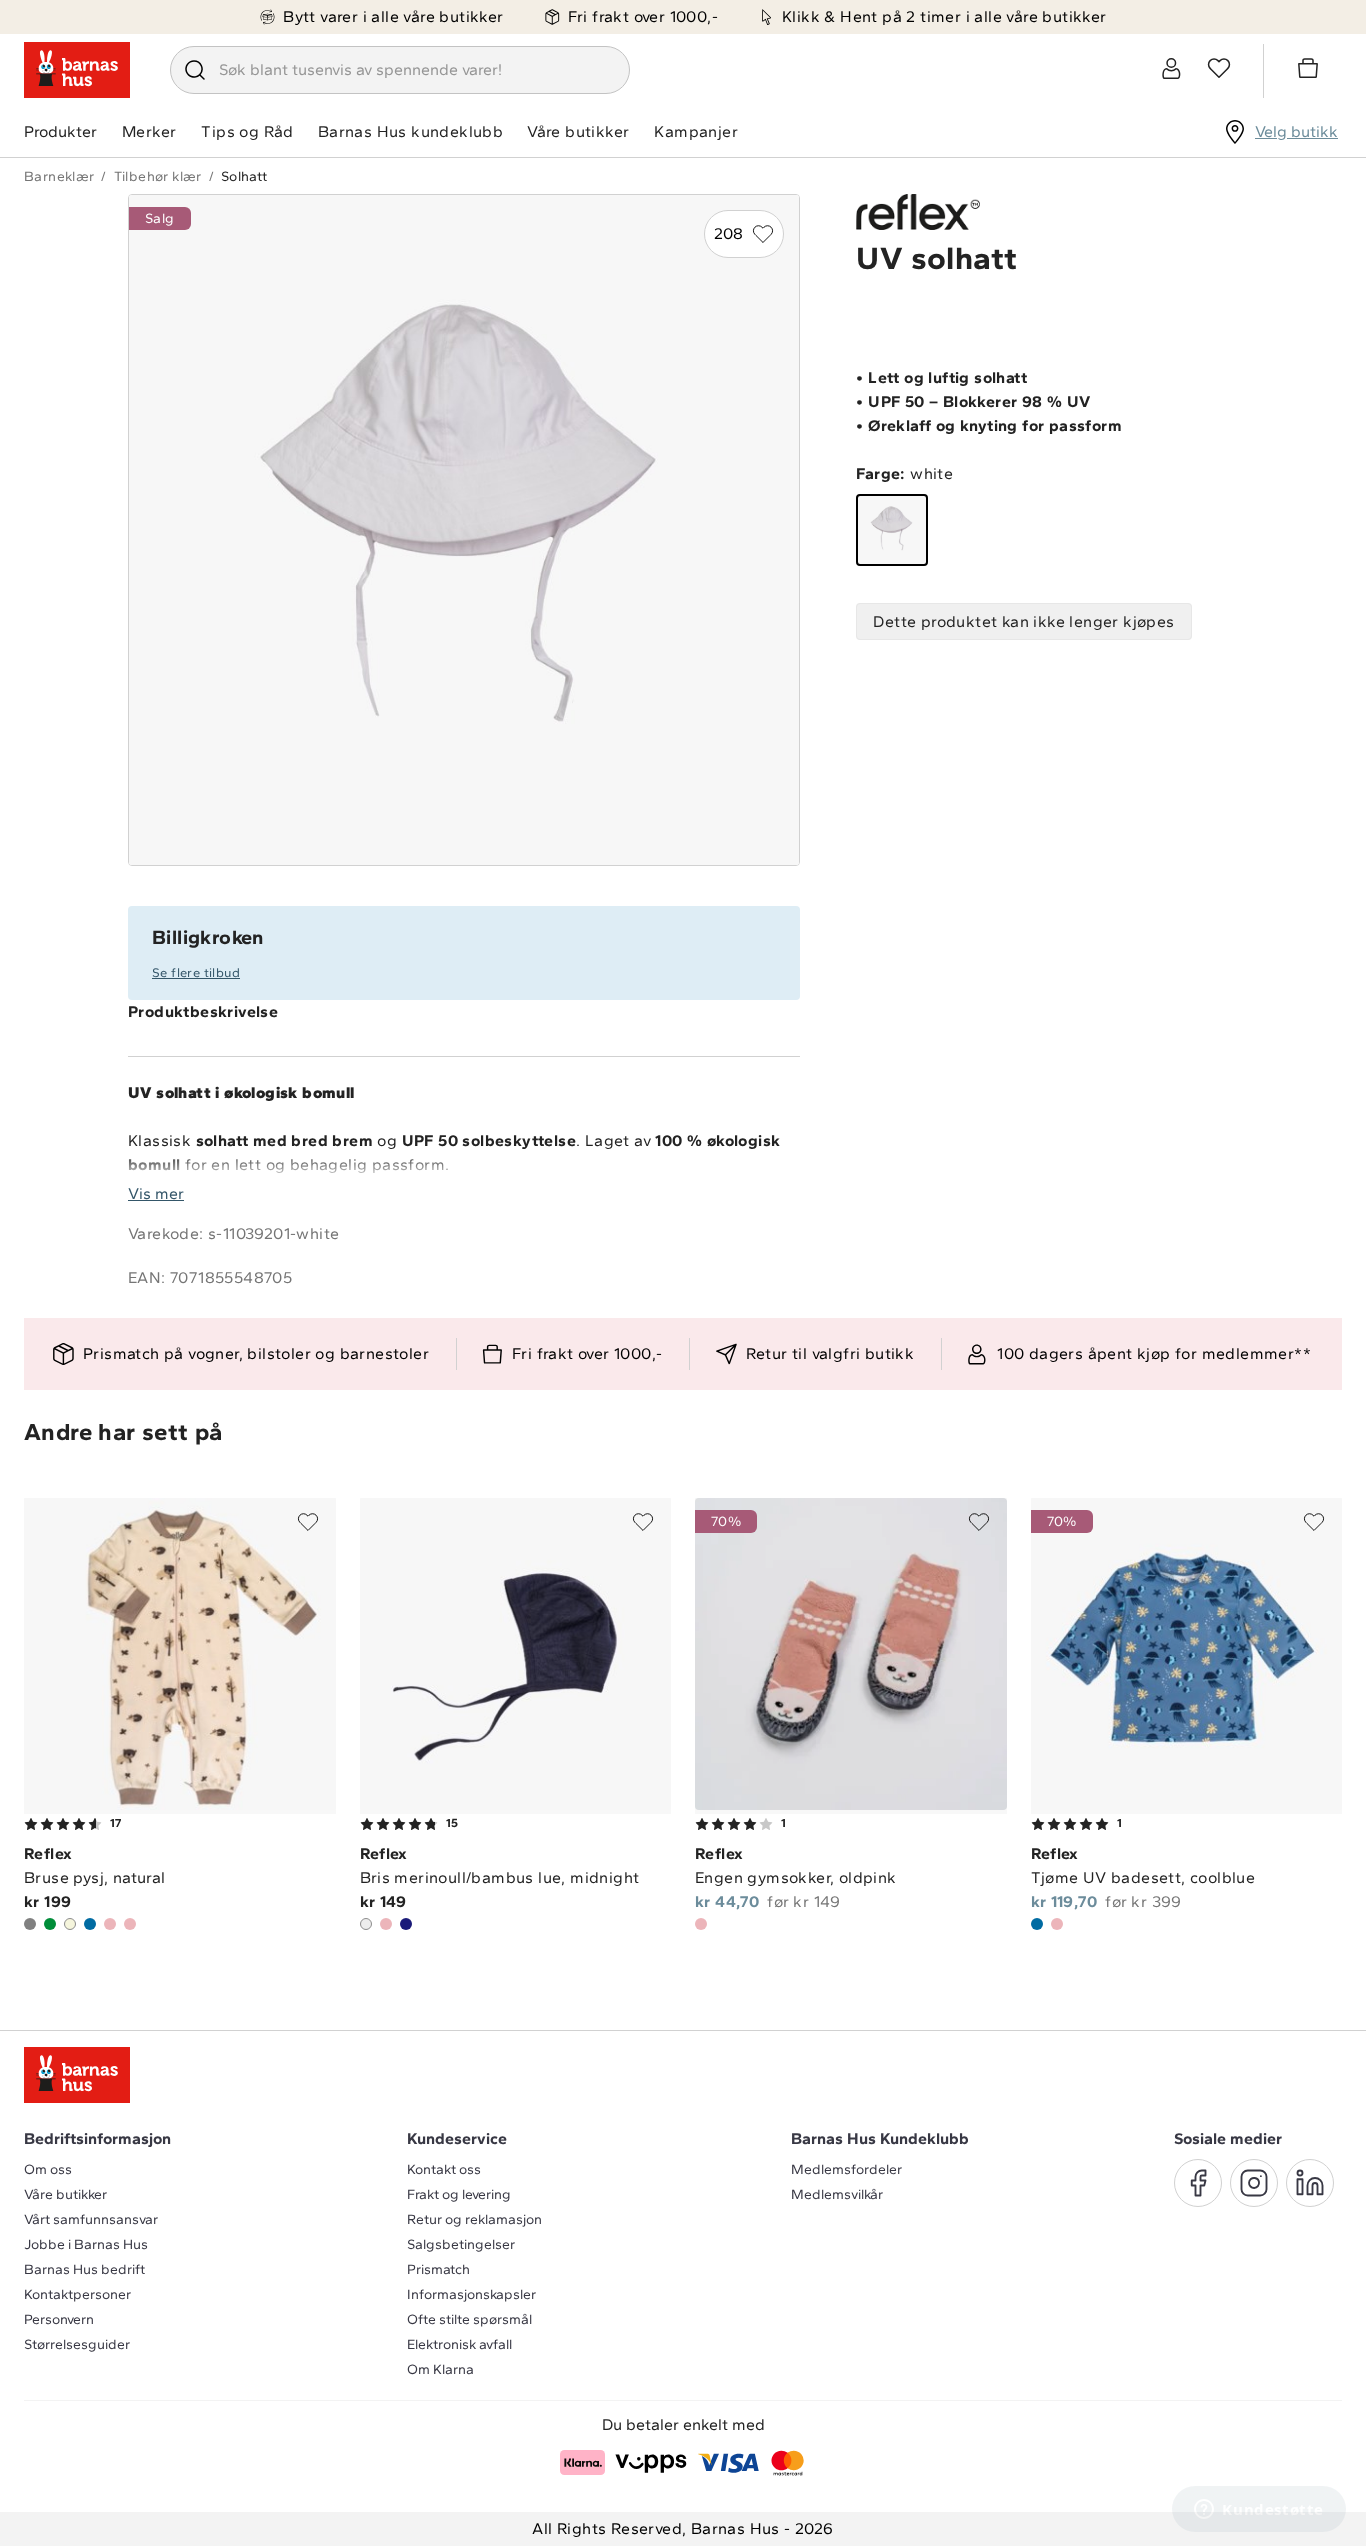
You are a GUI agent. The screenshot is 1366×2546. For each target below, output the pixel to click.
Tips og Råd (247, 131)
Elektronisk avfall (459, 2344)
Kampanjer (696, 131)
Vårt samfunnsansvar (91, 2219)
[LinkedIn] (1310, 2183)
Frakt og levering (459, 2194)
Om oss (48, 2169)
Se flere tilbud (196, 972)
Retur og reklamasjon (474, 2219)
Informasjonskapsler (471, 2294)
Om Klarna (440, 2369)
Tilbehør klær (158, 176)
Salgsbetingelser (461, 2244)
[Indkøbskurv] (1311, 71)
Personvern (59, 2319)
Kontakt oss (444, 2169)
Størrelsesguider (77, 2344)
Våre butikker (578, 131)
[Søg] (195, 70)
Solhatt (244, 176)
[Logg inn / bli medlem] (1171, 68)
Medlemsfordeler (846, 2169)
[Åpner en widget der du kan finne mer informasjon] (1259, 2511)
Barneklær (59, 176)
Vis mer (156, 1193)
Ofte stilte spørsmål (469, 2319)
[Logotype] (77, 70)
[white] (892, 530)
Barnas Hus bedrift (84, 2269)
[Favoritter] (1219, 68)
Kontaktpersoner (77, 2294)
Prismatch (438, 2269)
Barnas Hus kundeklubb (410, 131)
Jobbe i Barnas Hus (86, 2244)
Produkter (60, 131)
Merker (149, 131)
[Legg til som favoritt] (308, 1522)
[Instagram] (1254, 2183)
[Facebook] (1198, 2183)
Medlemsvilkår (837, 2194)
